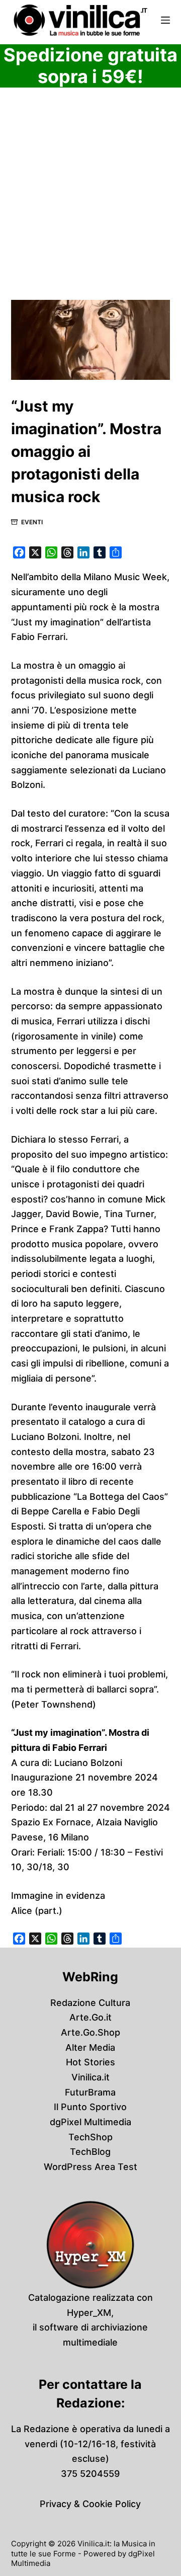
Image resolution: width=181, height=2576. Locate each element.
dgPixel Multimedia (90, 2122)
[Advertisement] (90, 205)
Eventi (32, 522)
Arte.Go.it (90, 2017)
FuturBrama (90, 2092)
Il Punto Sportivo (90, 2107)
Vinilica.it (90, 2077)
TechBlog (90, 2152)
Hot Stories (90, 2062)
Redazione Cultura (90, 2003)
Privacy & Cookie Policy (90, 2504)
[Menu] (165, 20)
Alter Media (90, 2047)
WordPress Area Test (90, 2167)
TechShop (90, 2137)
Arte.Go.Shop (90, 2032)
